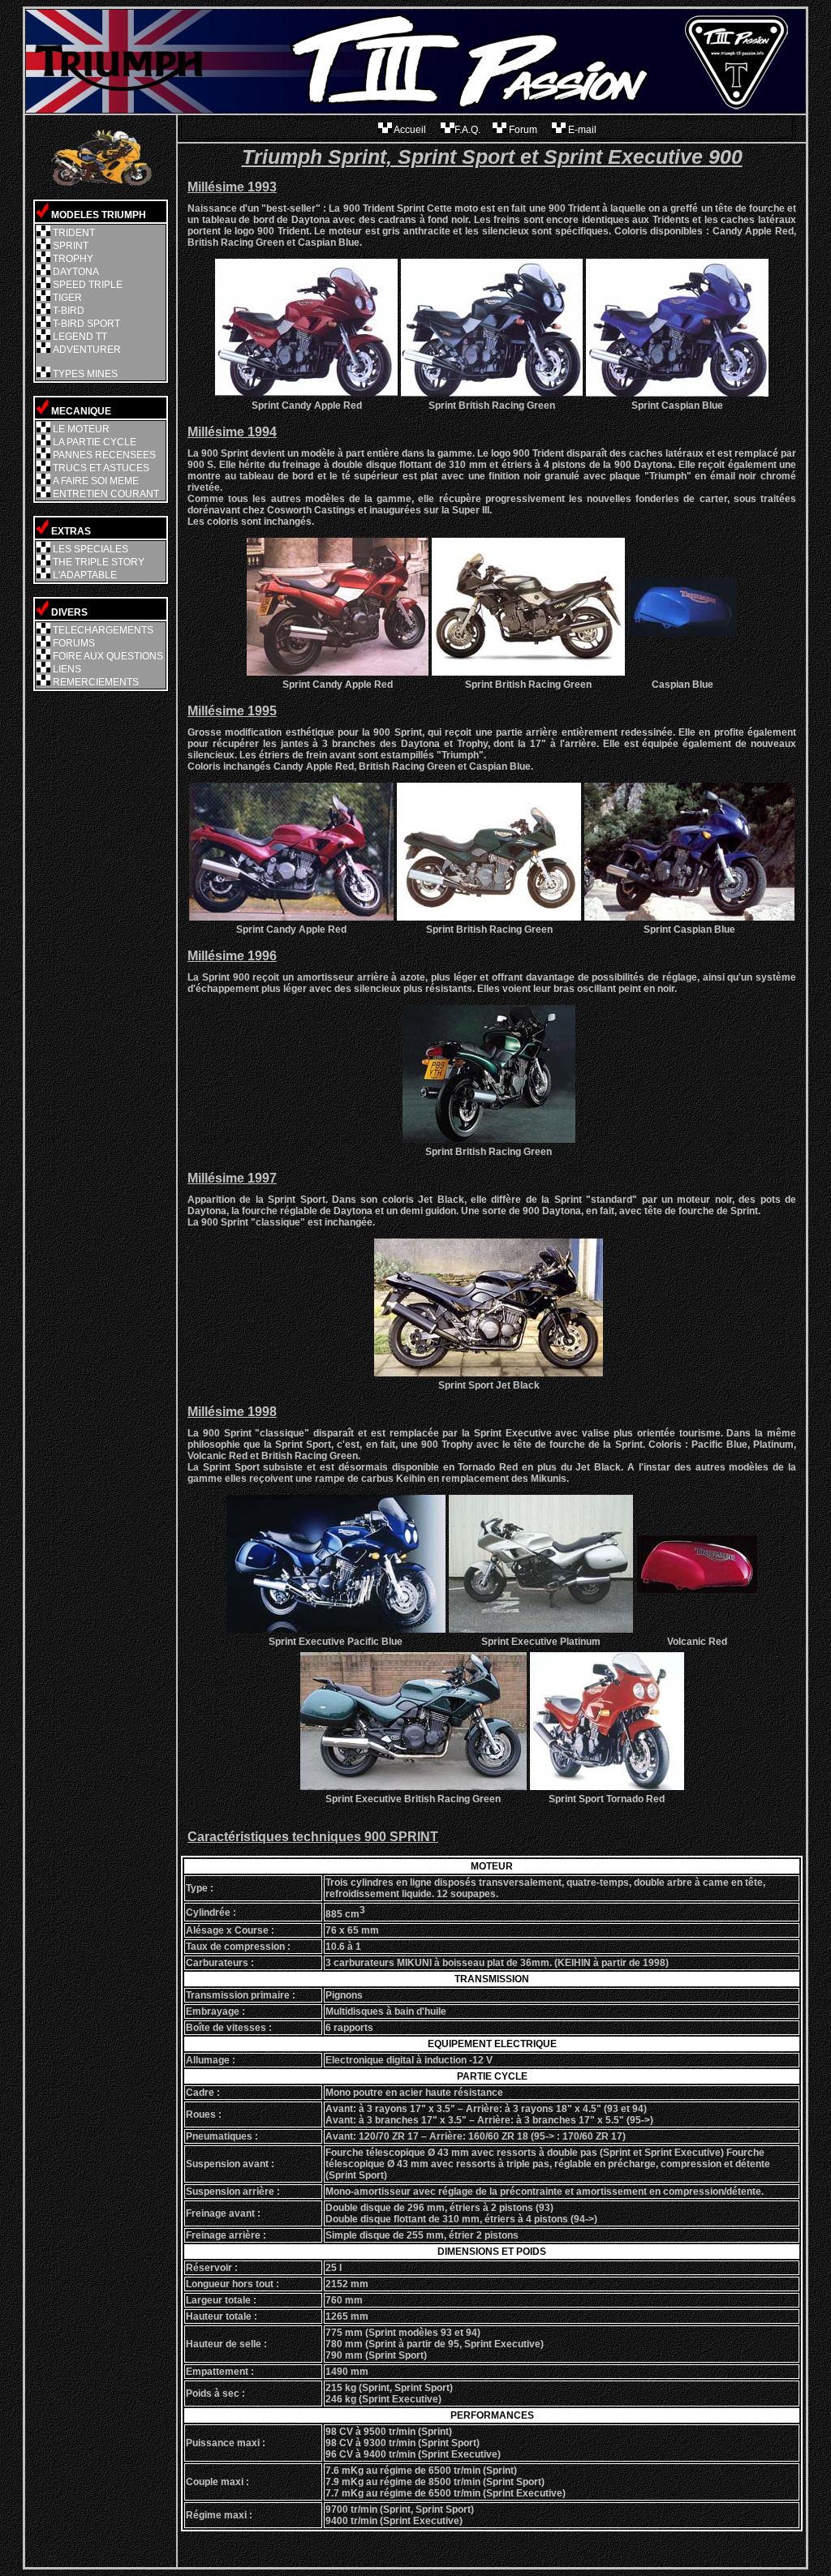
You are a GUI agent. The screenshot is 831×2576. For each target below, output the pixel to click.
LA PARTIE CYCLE (95, 442)
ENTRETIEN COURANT (106, 494)
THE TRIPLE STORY (99, 562)
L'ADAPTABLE (85, 575)
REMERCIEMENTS (96, 682)
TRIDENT (74, 233)
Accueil (410, 130)
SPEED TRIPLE (88, 285)
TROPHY (73, 259)
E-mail (581, 130)
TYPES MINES (85, 374)
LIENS (67, 669)
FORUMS (74, 643)
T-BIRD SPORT (86, 324)
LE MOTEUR (81, 429)
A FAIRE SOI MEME (96, 481)
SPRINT (71, 246)
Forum (523, 130)
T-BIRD (69, 311)
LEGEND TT (80, 337)
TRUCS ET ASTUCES (101, 468)
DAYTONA (76, 272)
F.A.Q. (467, 130)
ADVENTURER (87, 350)
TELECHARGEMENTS (103, 630)
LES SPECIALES (90, 549)
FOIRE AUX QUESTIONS (108, 656)
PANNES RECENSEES (104, 455)
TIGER (67, 298)
